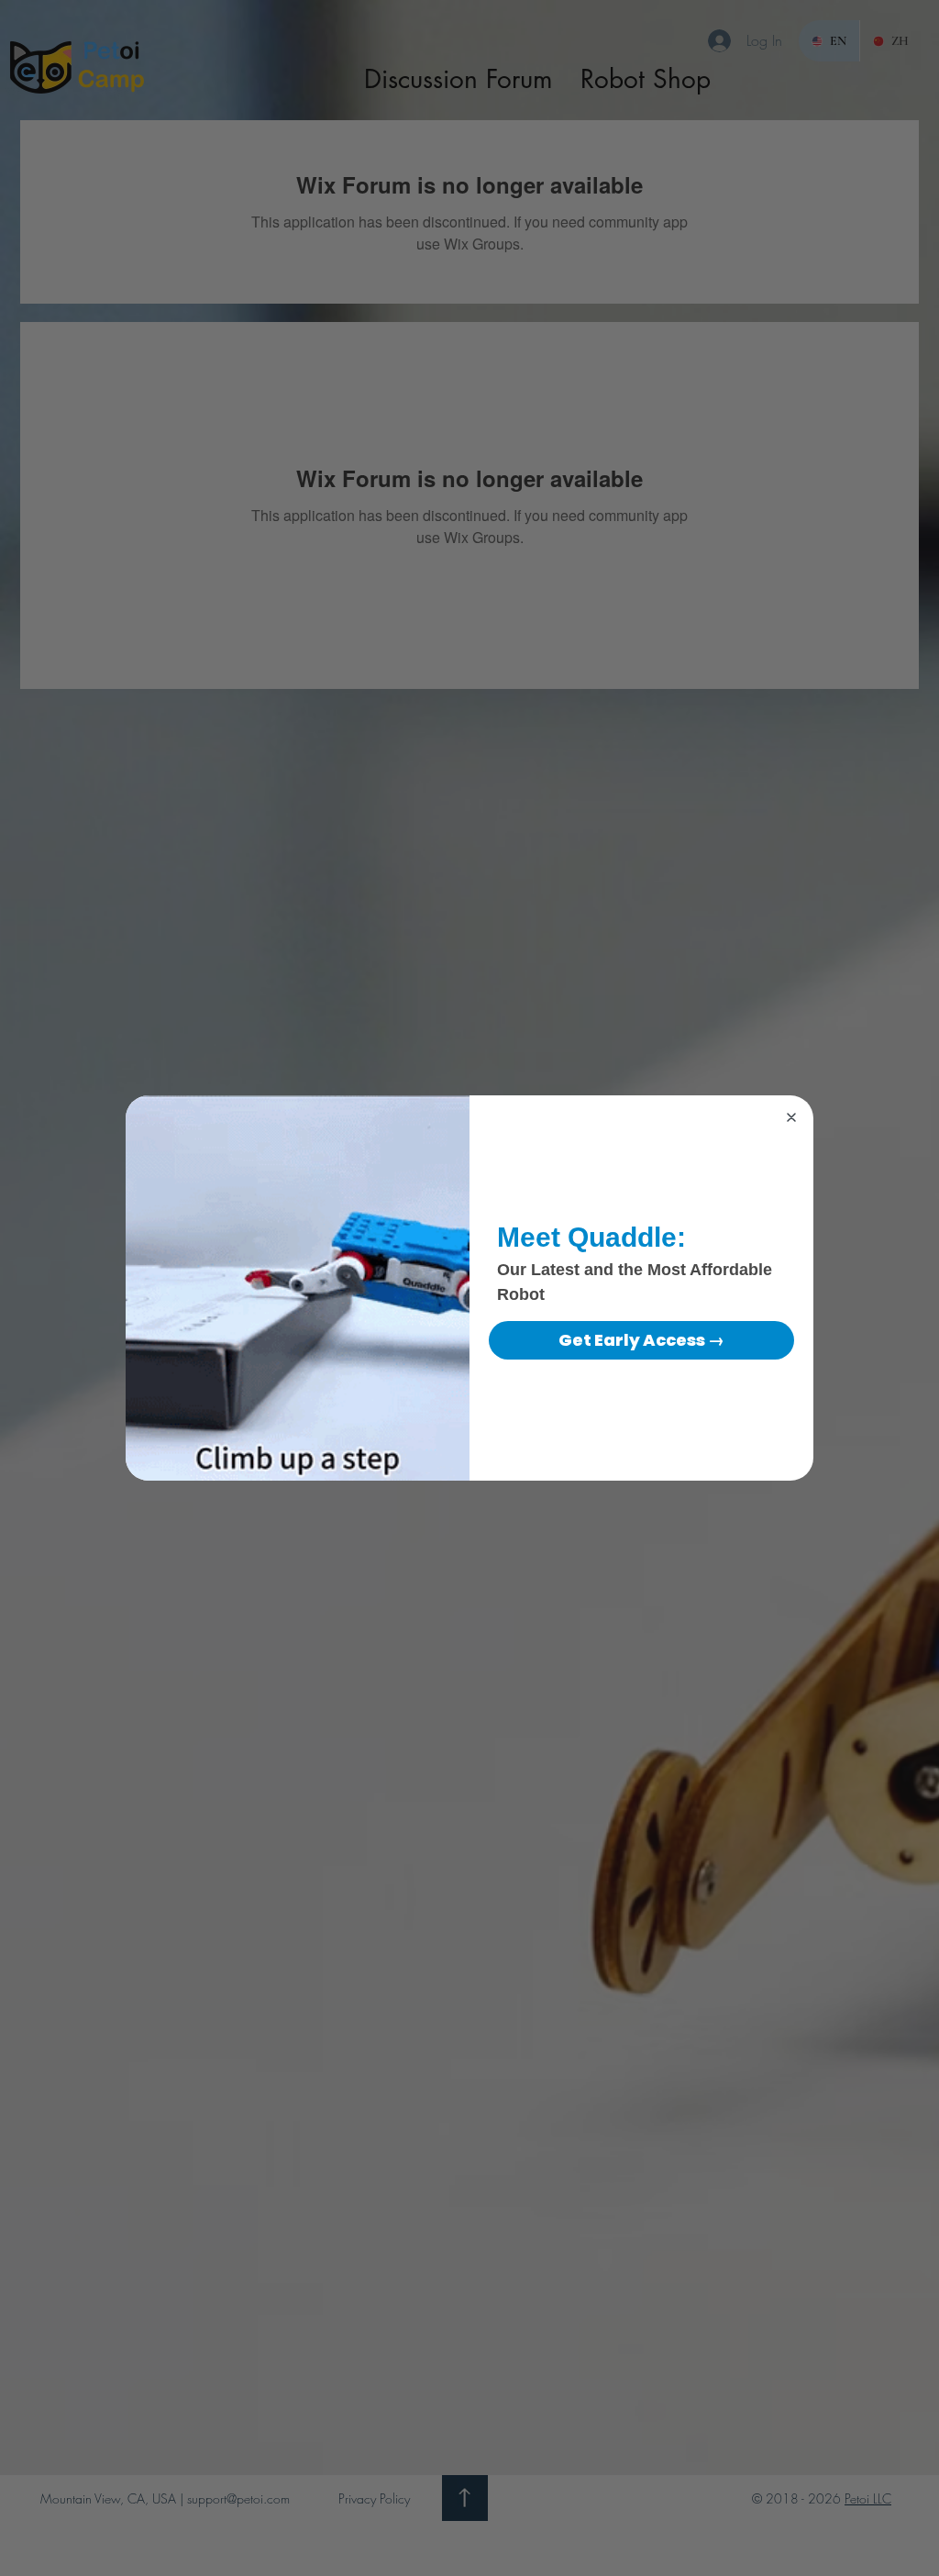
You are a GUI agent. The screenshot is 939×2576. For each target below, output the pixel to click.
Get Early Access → (641, 1340)
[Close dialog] (791, 1117)
